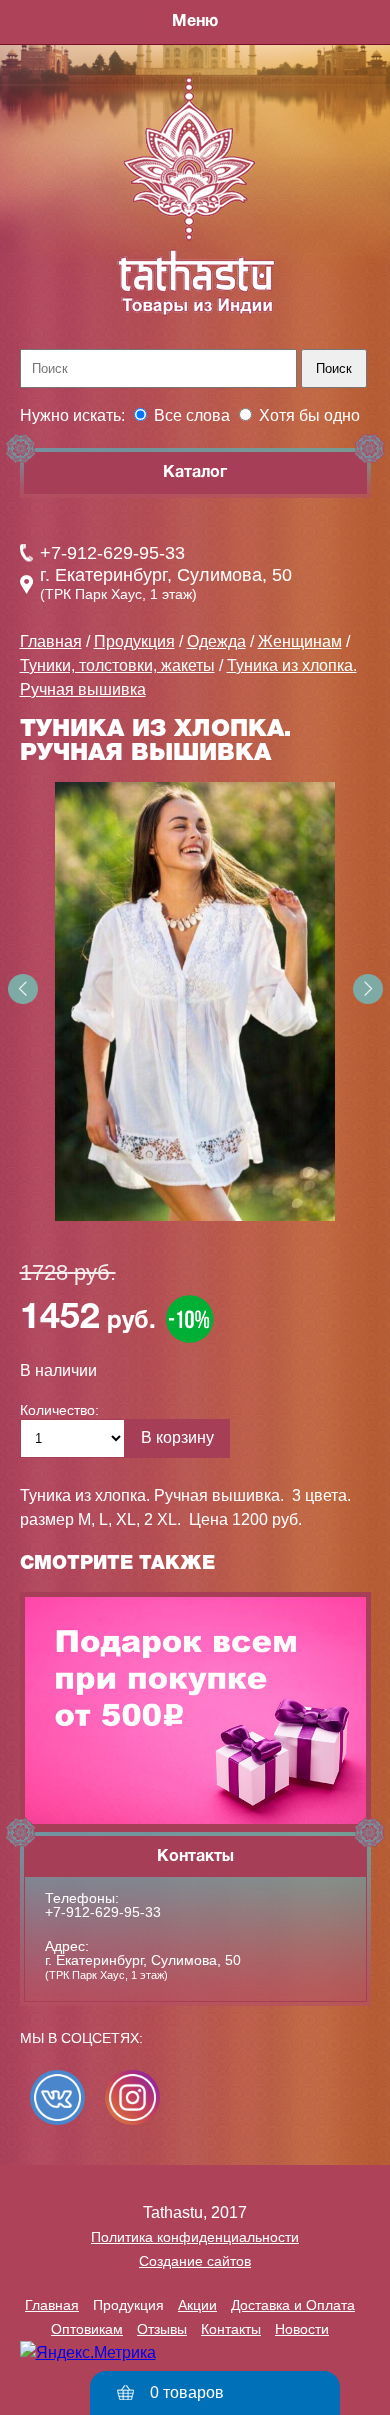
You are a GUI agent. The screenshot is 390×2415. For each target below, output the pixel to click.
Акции (197, 2305)
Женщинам (300, 641)
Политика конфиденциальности (195, 2237)
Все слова (192, 415)
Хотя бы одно (309, 415)
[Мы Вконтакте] (57, 2097)
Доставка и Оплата (293, 2305)
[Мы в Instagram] (132, 2097)
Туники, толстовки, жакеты (117, 665)
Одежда (216, 641)
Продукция (134, 641)
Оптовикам (87, 2329)
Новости (302, 2329)
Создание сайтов (195, 2261)
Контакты (231, 2329)
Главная (51, 641)
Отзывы (162, 2329)
